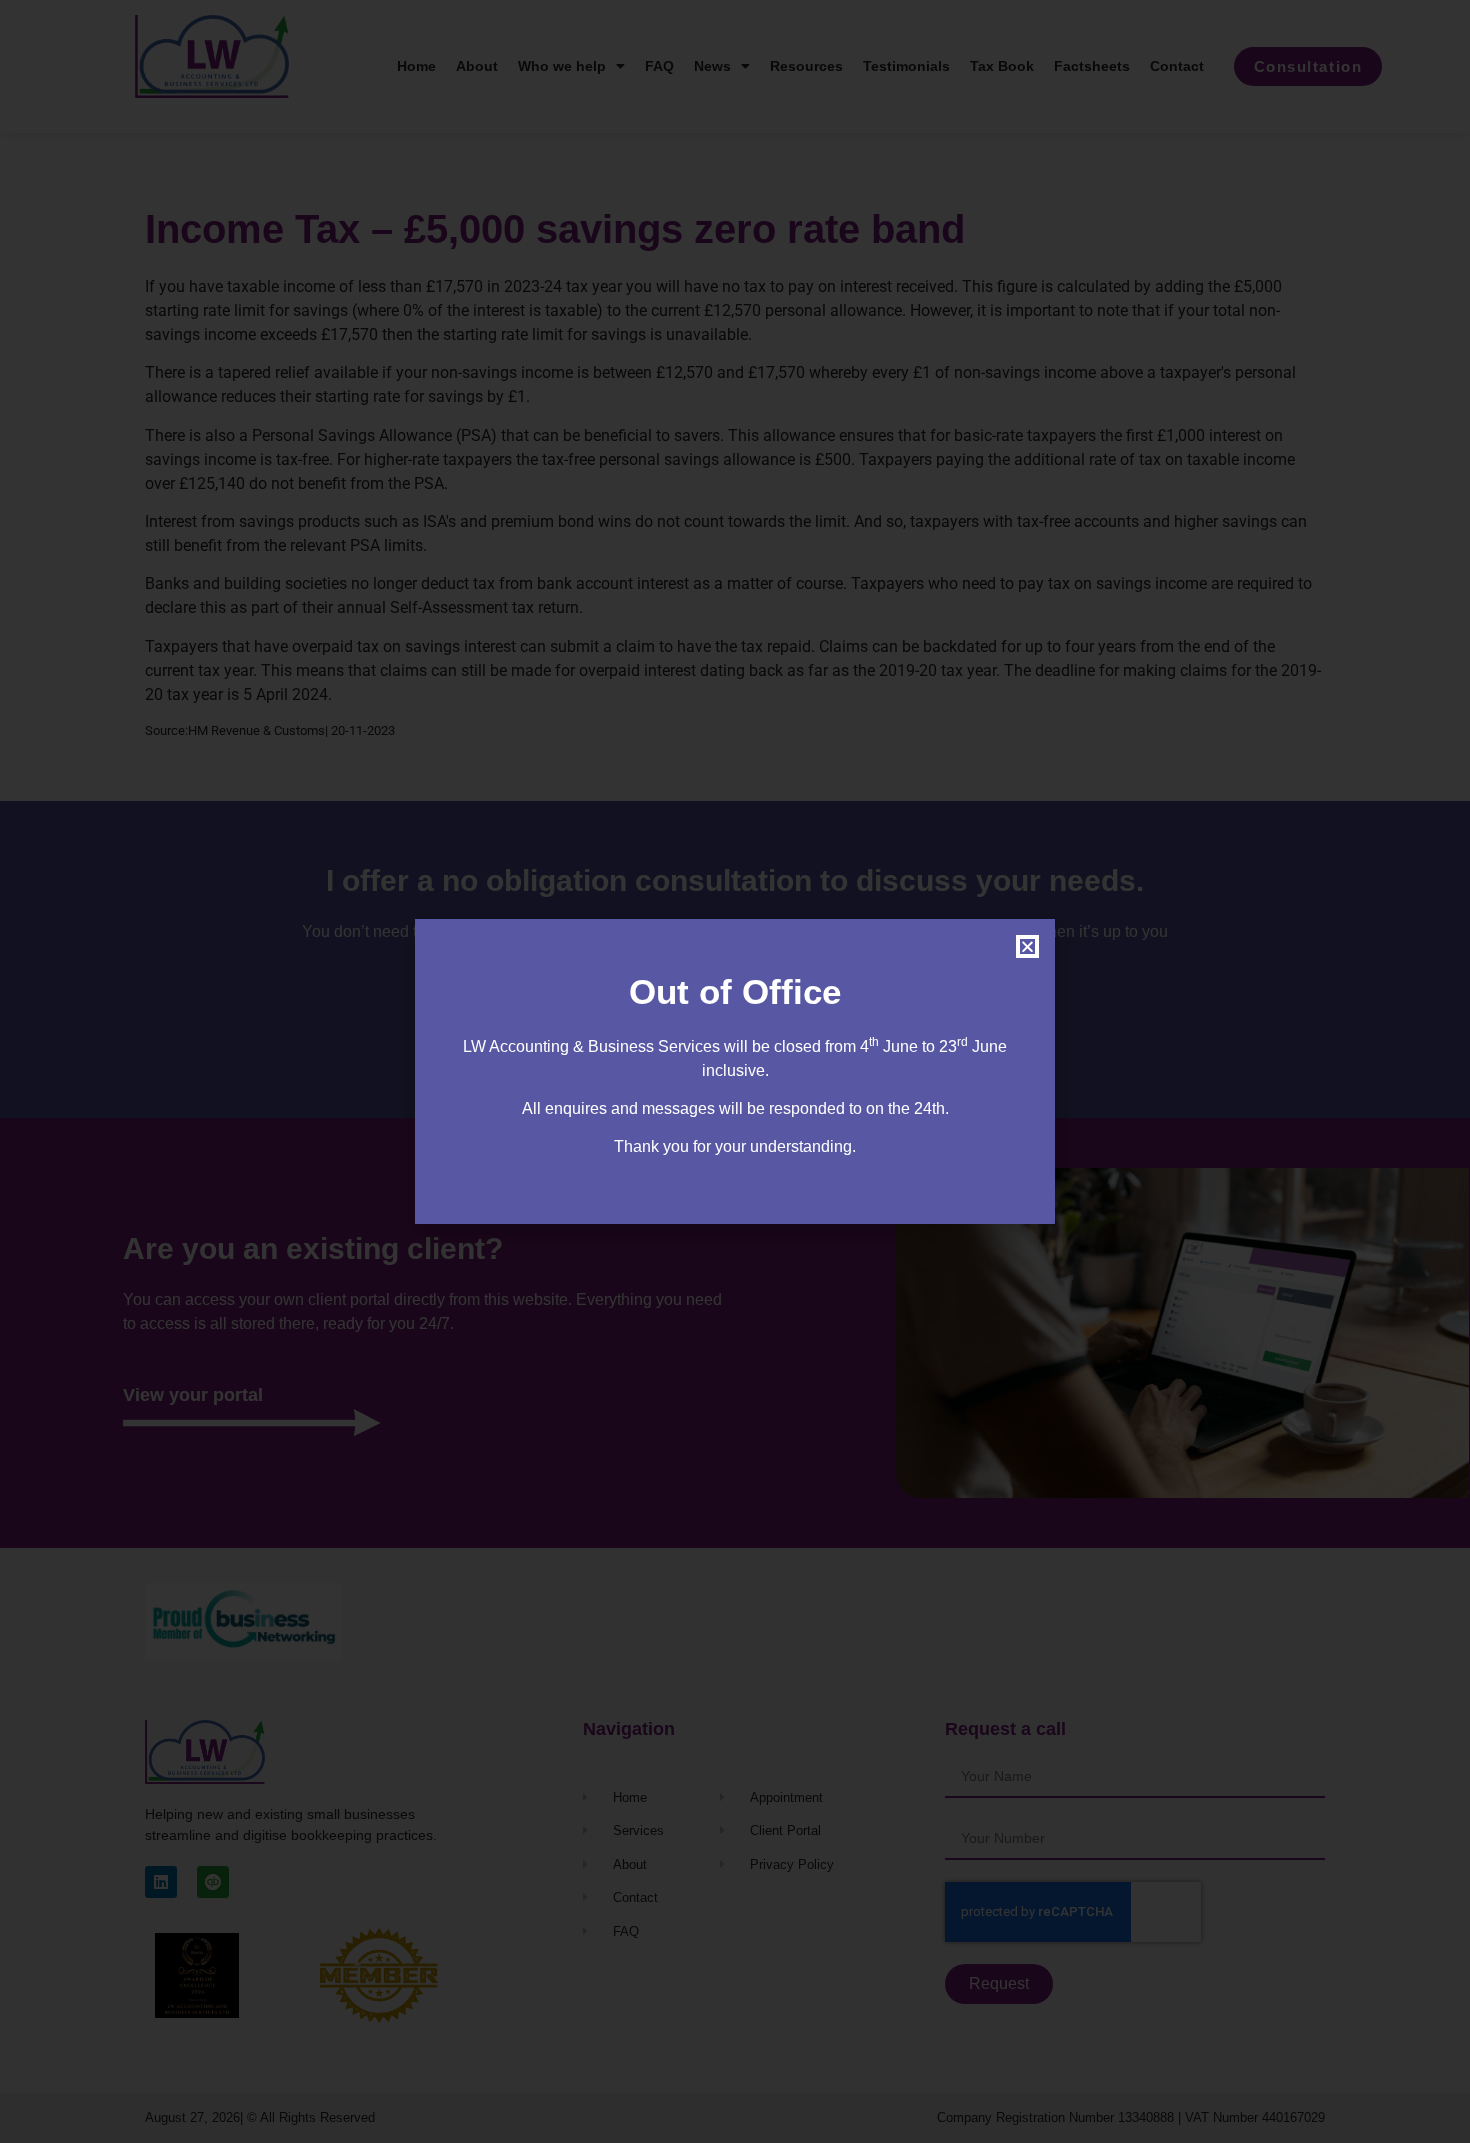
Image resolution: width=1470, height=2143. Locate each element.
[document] (735, 1071)
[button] (1027, 946)
